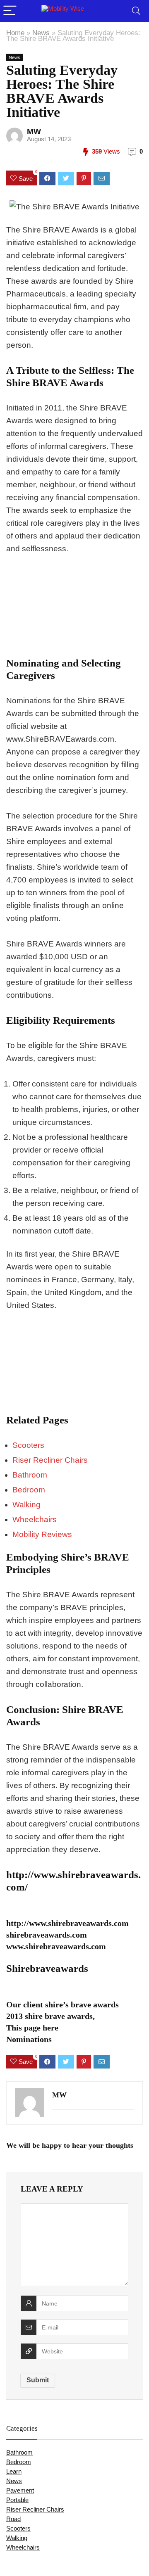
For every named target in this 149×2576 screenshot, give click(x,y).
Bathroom (30, 1475)
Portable (17, 2500)
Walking (26, 1505)
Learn (14, 2471)
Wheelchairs (35, 1519)
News (41, 33)
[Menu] (10, 11)
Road (13, 2519)
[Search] (136, 11)
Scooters (28, 1445)
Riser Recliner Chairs (50, 1460)
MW (34, 132)
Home (15, 33)
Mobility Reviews (42, 1534)
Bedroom (29, 1490)
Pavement (20, 2490)
